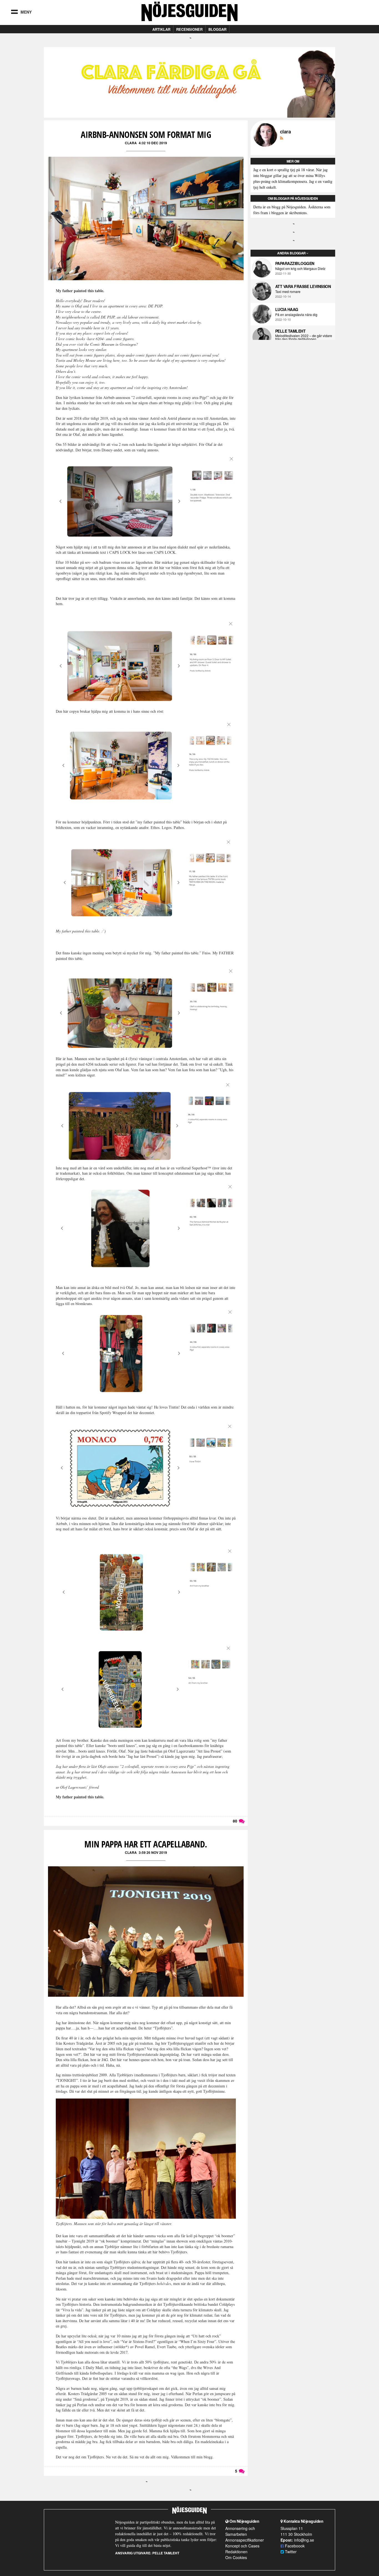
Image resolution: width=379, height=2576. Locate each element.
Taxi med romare (288, 292)
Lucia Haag (287, 309)
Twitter (290, 2552)
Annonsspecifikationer (245, 2540)
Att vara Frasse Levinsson (303, 286)
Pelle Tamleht (290, 331)
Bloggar (217, 29)
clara (131, 143)
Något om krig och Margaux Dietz (300, 269)
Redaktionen (236, 2552)
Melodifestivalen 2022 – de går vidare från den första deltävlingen (304, 337)
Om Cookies (236, 2557)
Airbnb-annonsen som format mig (146, 134)
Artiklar (161, 29)
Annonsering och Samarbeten (240, 2531)
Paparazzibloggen (295, 263)
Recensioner (189, 29)
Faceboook (294, 2546)
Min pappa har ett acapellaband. (146, 1844)
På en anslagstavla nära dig (296, 315)
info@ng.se (304, 2540)
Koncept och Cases (242, 2546)
